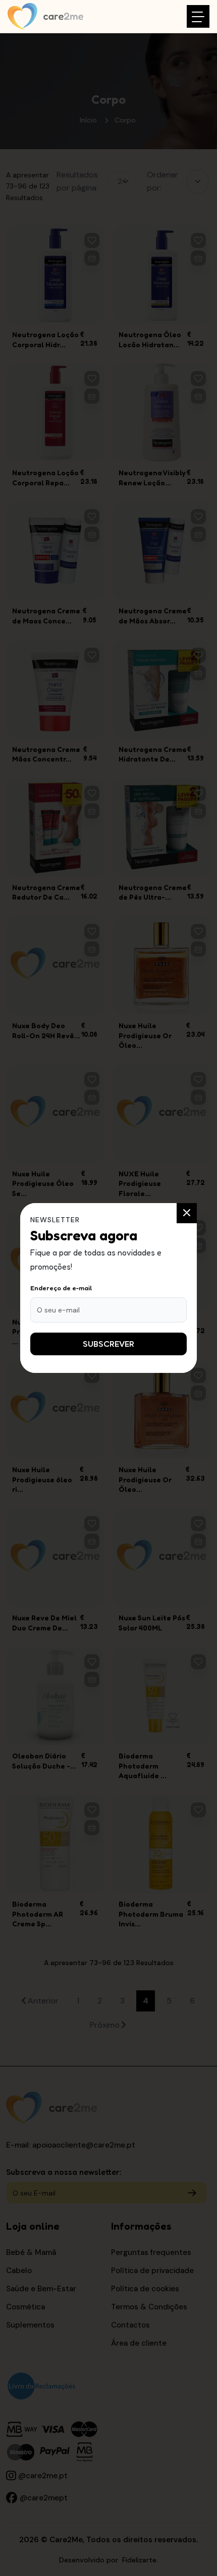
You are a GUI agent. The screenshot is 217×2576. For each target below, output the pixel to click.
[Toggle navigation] (198, 16)
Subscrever (108, 1344)
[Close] (187, 1213)
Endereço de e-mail (61, 1288)
